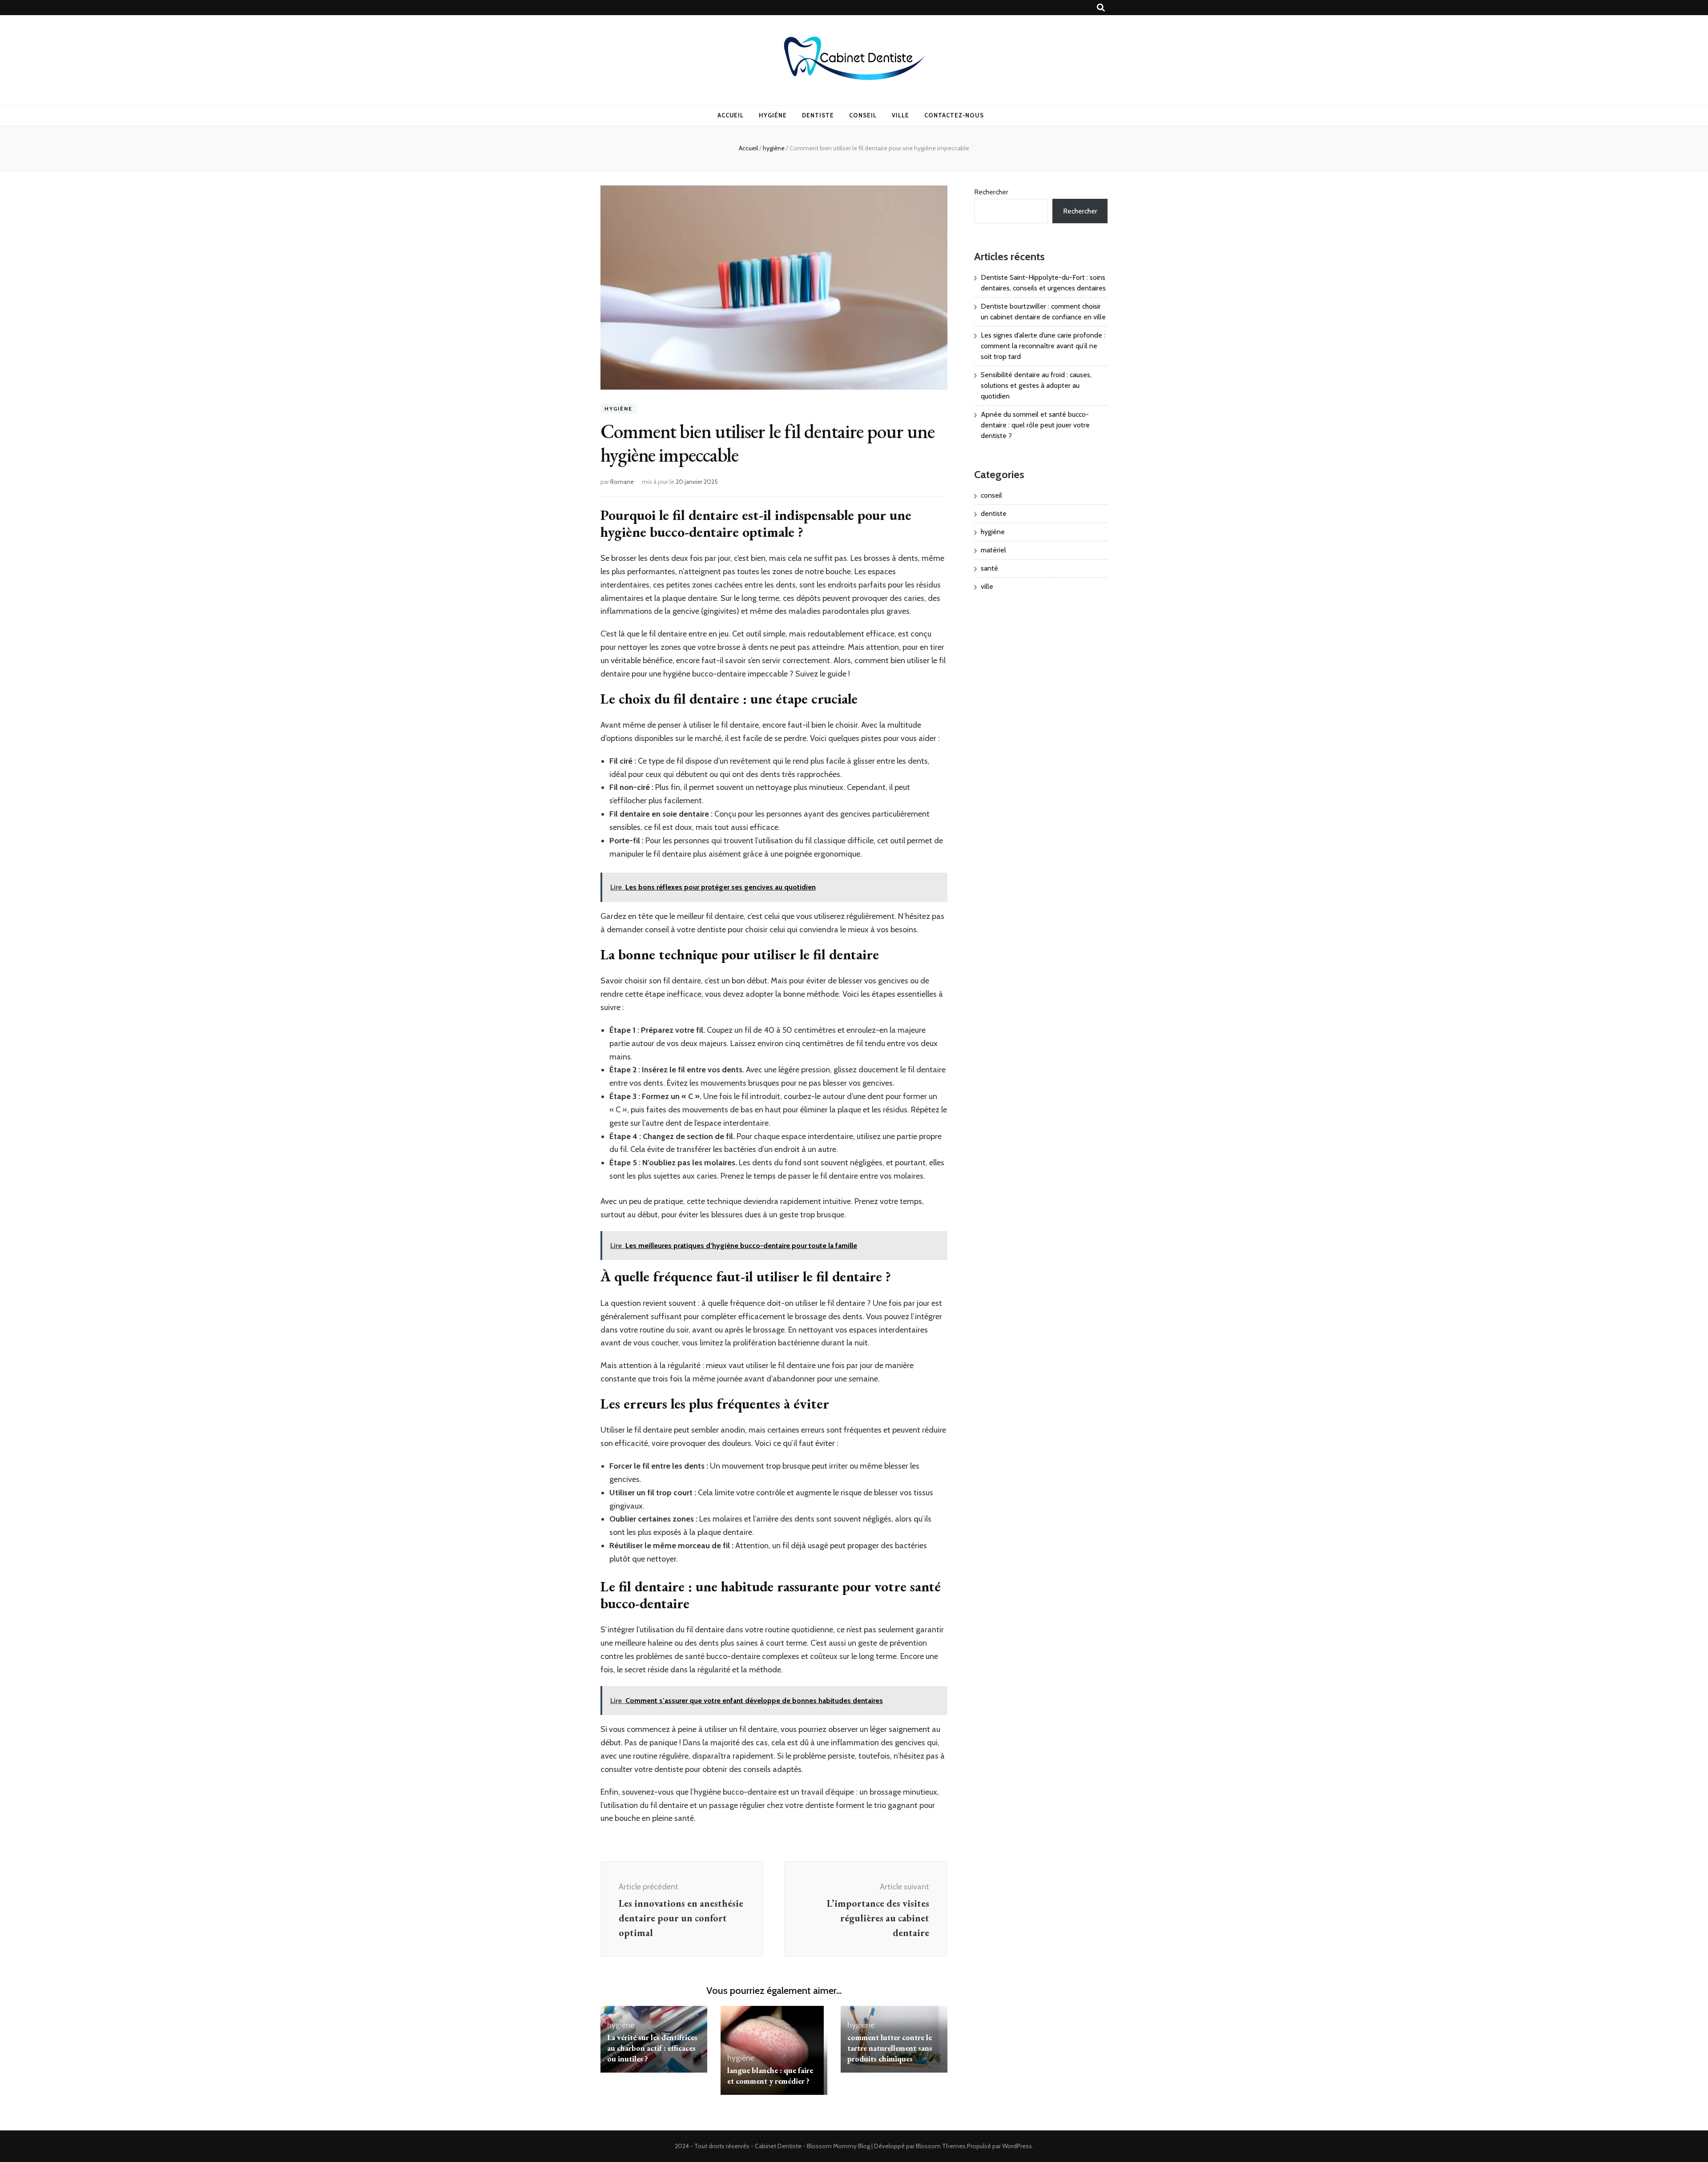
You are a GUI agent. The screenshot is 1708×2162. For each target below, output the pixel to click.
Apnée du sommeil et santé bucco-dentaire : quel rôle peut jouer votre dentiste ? (1035, 425)
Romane (622, 482)
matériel (993, 550)
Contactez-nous (954, 115)
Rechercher (991, 192)
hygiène (773, 115)
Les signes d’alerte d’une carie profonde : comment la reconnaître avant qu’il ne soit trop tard (1043, 346)
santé (989, 568)
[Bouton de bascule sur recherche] (1101, 8)
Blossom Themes (941, 2146)
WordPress (1017, 2146)
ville (900, 115)
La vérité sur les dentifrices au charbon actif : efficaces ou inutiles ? (652, 2048)
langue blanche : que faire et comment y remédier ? (770, 2075)
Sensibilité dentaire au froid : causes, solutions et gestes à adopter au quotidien (1036, 385)
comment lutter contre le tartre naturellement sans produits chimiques (890, 2048)
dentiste (818, 115)
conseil (863, 115)
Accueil (731, 115)
